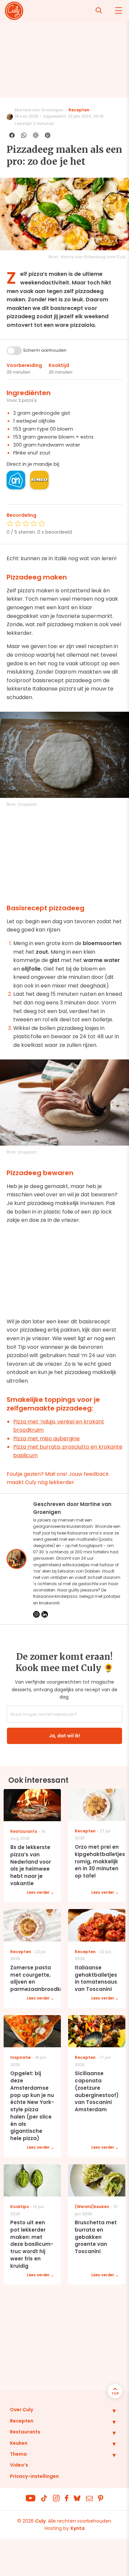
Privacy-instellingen (34, 2476)
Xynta (77, 2528)
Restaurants (25, 2432)
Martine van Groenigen (39, 110)
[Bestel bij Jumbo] (39, 480)
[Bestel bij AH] (16, 480)
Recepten (79, 110)
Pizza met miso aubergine (46, 1438)
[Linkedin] (45, 1614)
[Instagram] (36, 1614)
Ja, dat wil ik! (64, 1736)
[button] (109, 2411)
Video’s (19, 2465)
